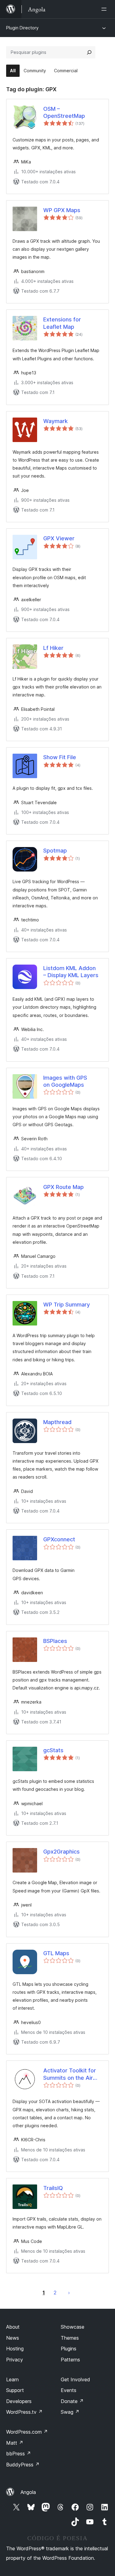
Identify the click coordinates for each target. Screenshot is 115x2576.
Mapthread (57, 1422)
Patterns (70, 2360)
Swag (70, 2412)
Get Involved (75, 2379)
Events (69, 2390)
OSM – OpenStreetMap (64, 112)
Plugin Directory (22, 28)
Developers (19, 2401)
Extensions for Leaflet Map (62, 323)
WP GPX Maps (62, 210)
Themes (70, 2338)
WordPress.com (27, 2432)
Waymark (56, 421)
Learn (12, 2379)
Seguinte (69, 2293)
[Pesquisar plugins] (89, 52)
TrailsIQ (53, 2188)
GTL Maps (56, 1953)
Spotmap (55, 851)
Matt (15, 2443)
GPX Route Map (63, 1187)
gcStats (53, 1750)
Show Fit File (60, 757)
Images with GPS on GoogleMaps (65, 1081)
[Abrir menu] (105, 9)
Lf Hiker (53, 648)
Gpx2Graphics (61, 1852)
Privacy (15, 2360)
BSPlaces (55, 1641)
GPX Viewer (59, 538)
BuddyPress (23, 2465)
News (13, 2338)
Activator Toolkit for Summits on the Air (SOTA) (70, 2074)
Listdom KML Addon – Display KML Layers (71, 972)
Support (15, 2390)
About (13, 2327)
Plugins (69, 2349)
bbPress (19, 2454)
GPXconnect (59, 1539)
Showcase (73, 2327)
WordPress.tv (24, 2412)
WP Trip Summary (67, 1305)
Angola (28, 2492)
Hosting (15, 2349)
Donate (72, 2401)
